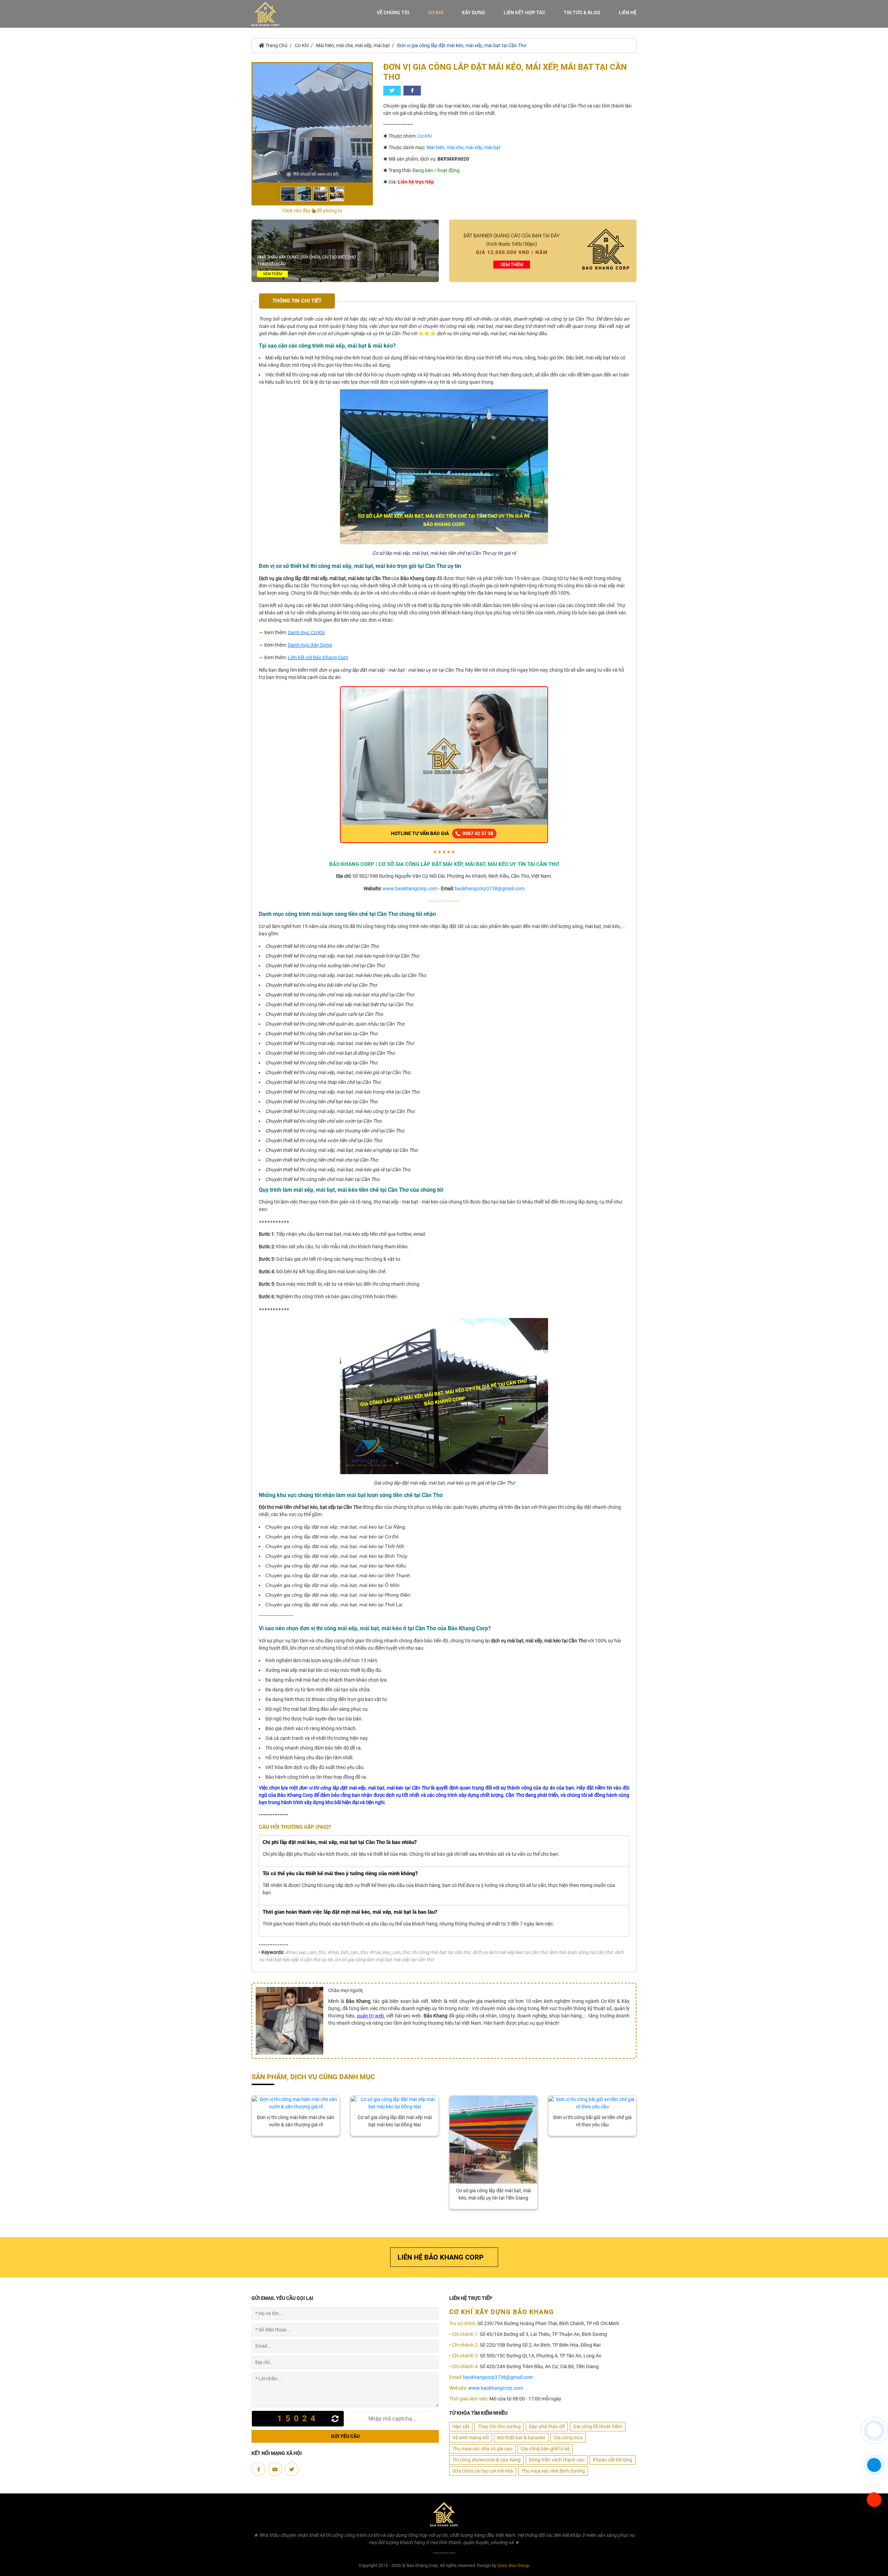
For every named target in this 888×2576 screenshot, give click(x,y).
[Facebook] (258, 2469)
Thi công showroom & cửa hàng (486, 2460)
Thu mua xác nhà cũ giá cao (482, 2449)
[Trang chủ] (265, 14)
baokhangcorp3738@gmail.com (490, 889)
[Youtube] (275, 2469)
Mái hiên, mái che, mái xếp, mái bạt (353, 45)
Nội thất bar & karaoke (521, 2438)
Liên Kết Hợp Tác (524, 12)
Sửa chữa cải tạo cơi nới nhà (483, 2471)
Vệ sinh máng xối (471, 2438)
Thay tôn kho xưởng (499, 2426)
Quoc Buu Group (513, 2565)
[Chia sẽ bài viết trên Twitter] (392, 91)
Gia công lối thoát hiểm (598, 2426)
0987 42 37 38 (477, 833)
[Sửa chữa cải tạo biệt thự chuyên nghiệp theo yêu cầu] (345, 250)
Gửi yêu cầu (345, 2436)
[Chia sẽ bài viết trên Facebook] (412, 91)
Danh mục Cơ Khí (306, 632)
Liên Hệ (628, 12)
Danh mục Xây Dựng (310, 645)
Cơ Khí (436, 12)
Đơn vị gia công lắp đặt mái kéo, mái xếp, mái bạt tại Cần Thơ (462, 45)
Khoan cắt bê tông (613, 2460)
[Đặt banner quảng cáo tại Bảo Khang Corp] (543, 250)
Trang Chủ (276, 45)
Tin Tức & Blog (582, 12)
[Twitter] (292, 2469)
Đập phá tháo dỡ (547, 2426)
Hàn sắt (461, 2426)
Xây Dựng (473, 12)
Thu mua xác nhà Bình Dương (553, 2471)
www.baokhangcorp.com (410, 889)
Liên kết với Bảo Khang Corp (318, 657)
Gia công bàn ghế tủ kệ (545, 2449)
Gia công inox (568, 2438)
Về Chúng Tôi (393, 12)
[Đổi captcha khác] (337, 2419)
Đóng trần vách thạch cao (557, 2460)
